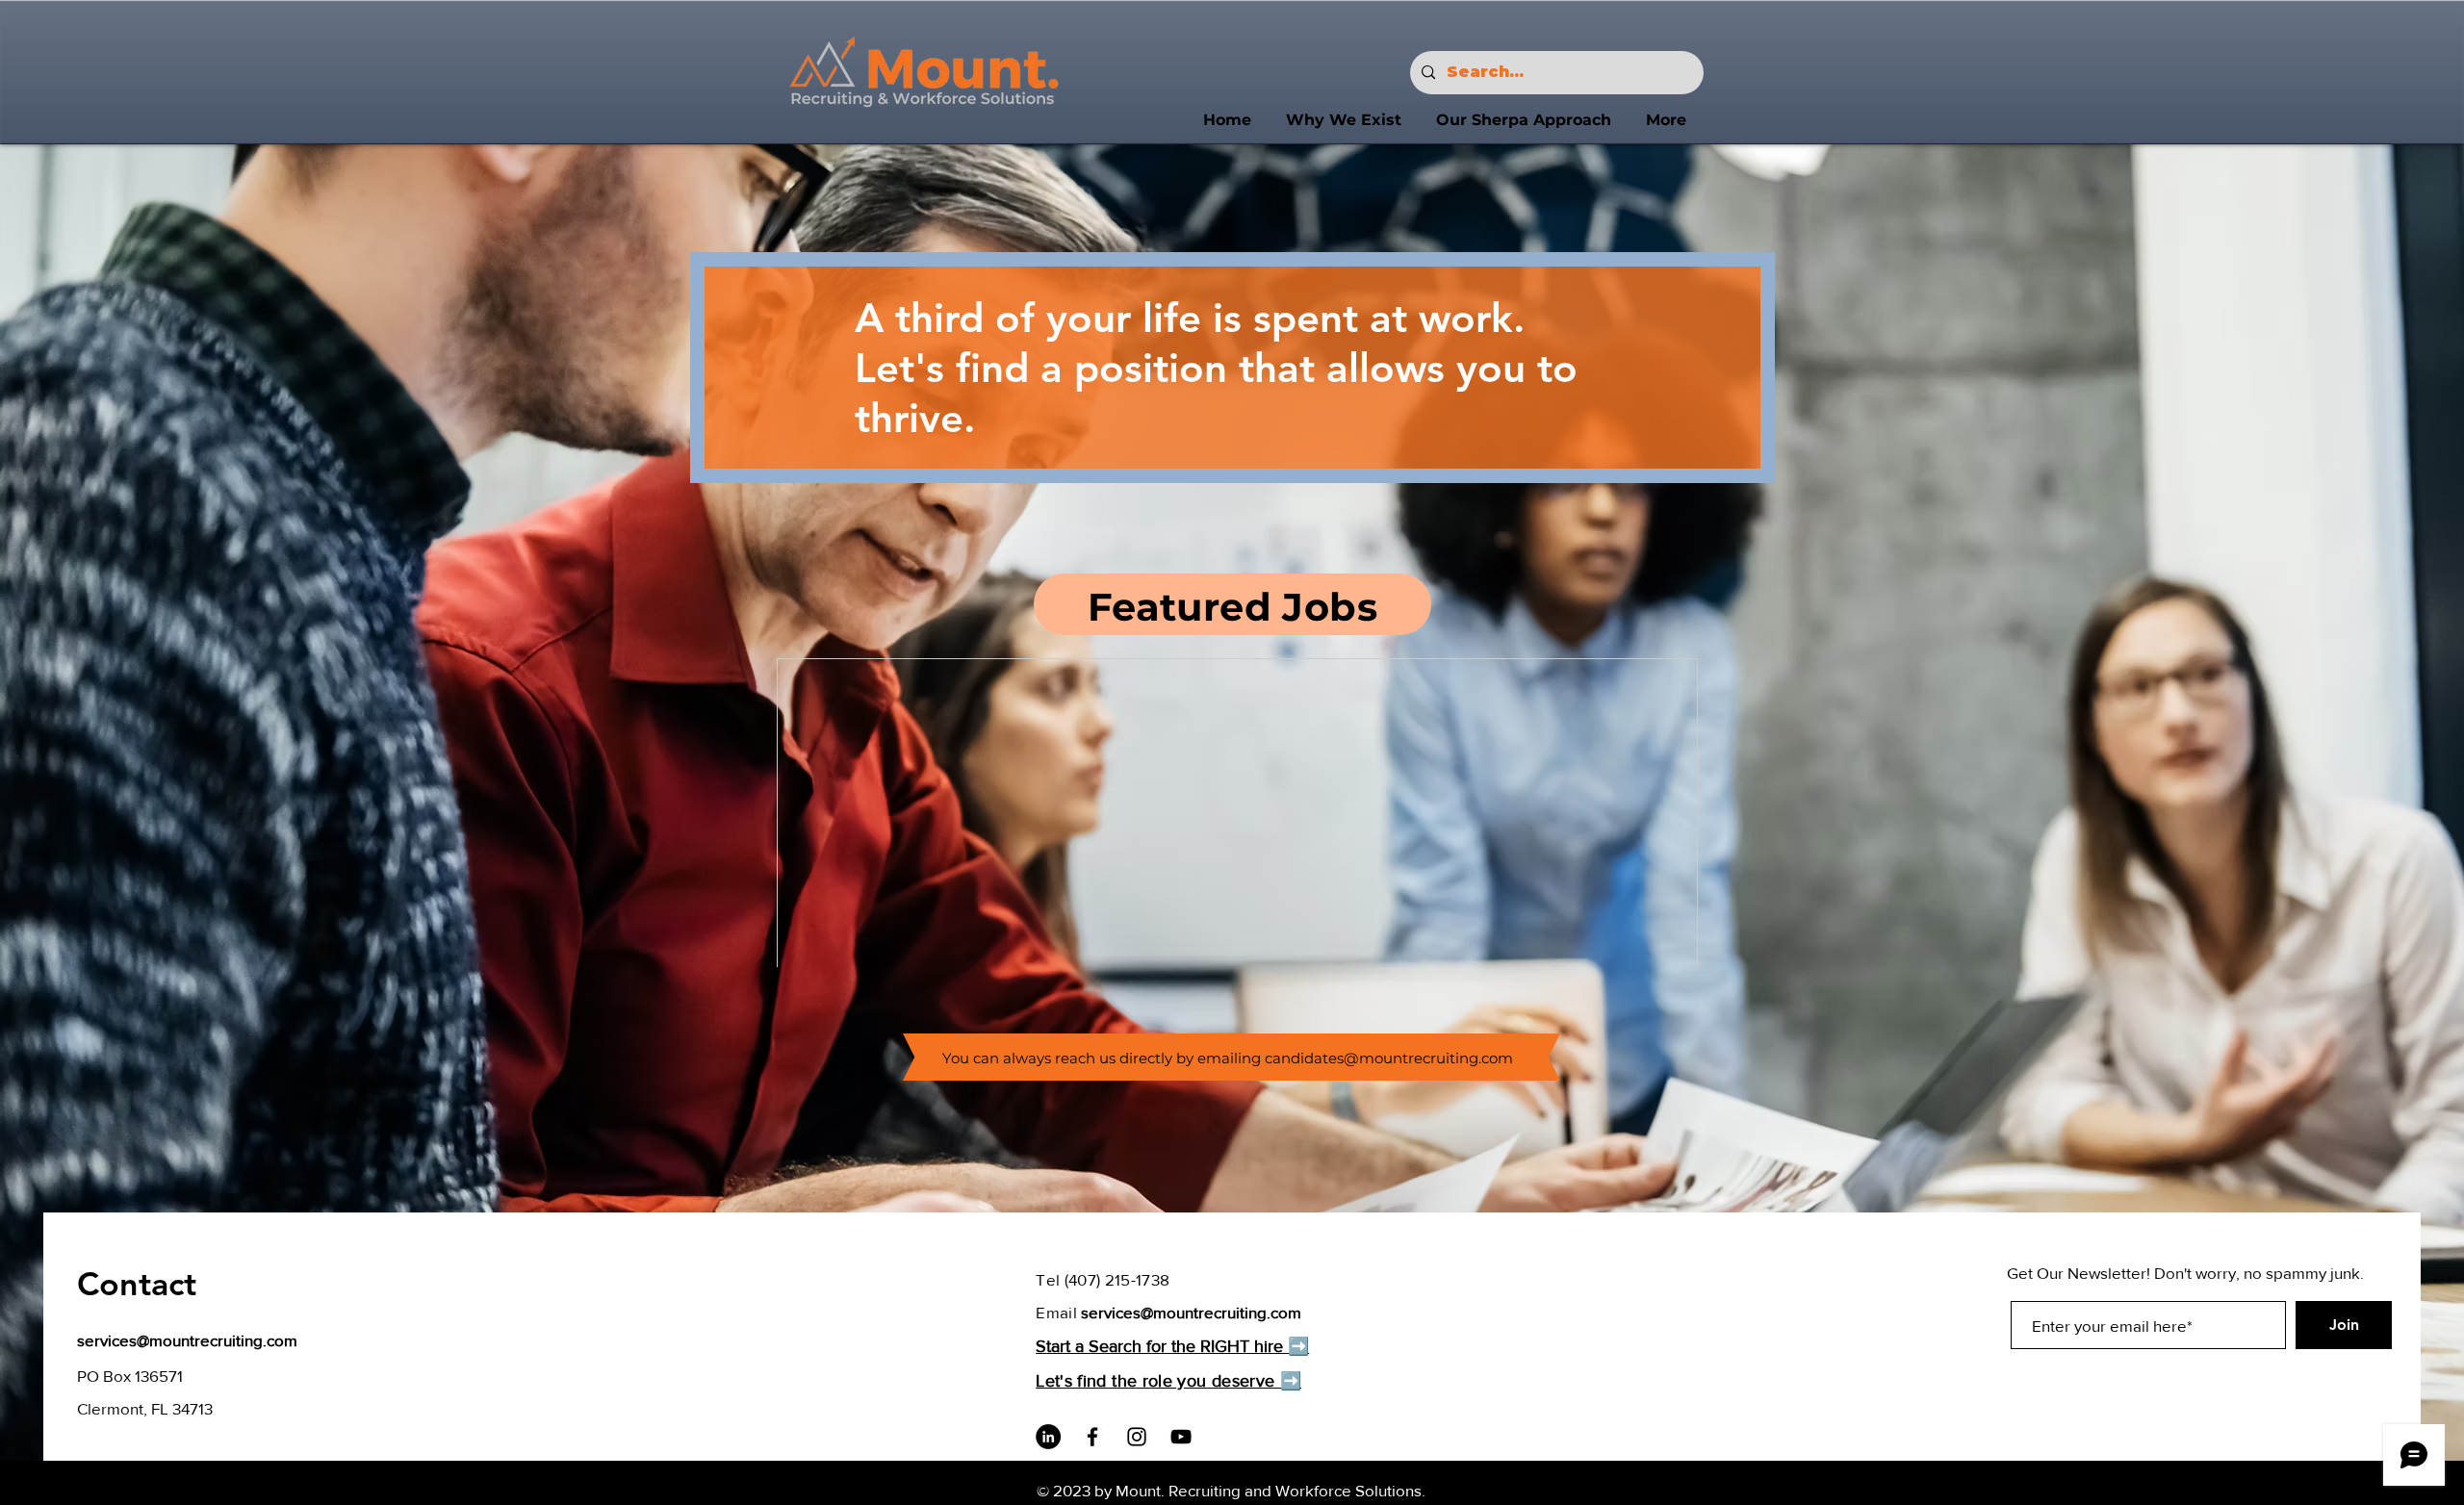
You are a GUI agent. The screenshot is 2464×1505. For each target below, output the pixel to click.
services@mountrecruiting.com (187, 1340)
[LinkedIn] (1048, 1437)
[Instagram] (1137, 1437)
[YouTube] (1181, 1437)
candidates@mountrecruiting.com (1389, 1058)
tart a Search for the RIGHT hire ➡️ (1178, 1346)
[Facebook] (1092, 1437)
